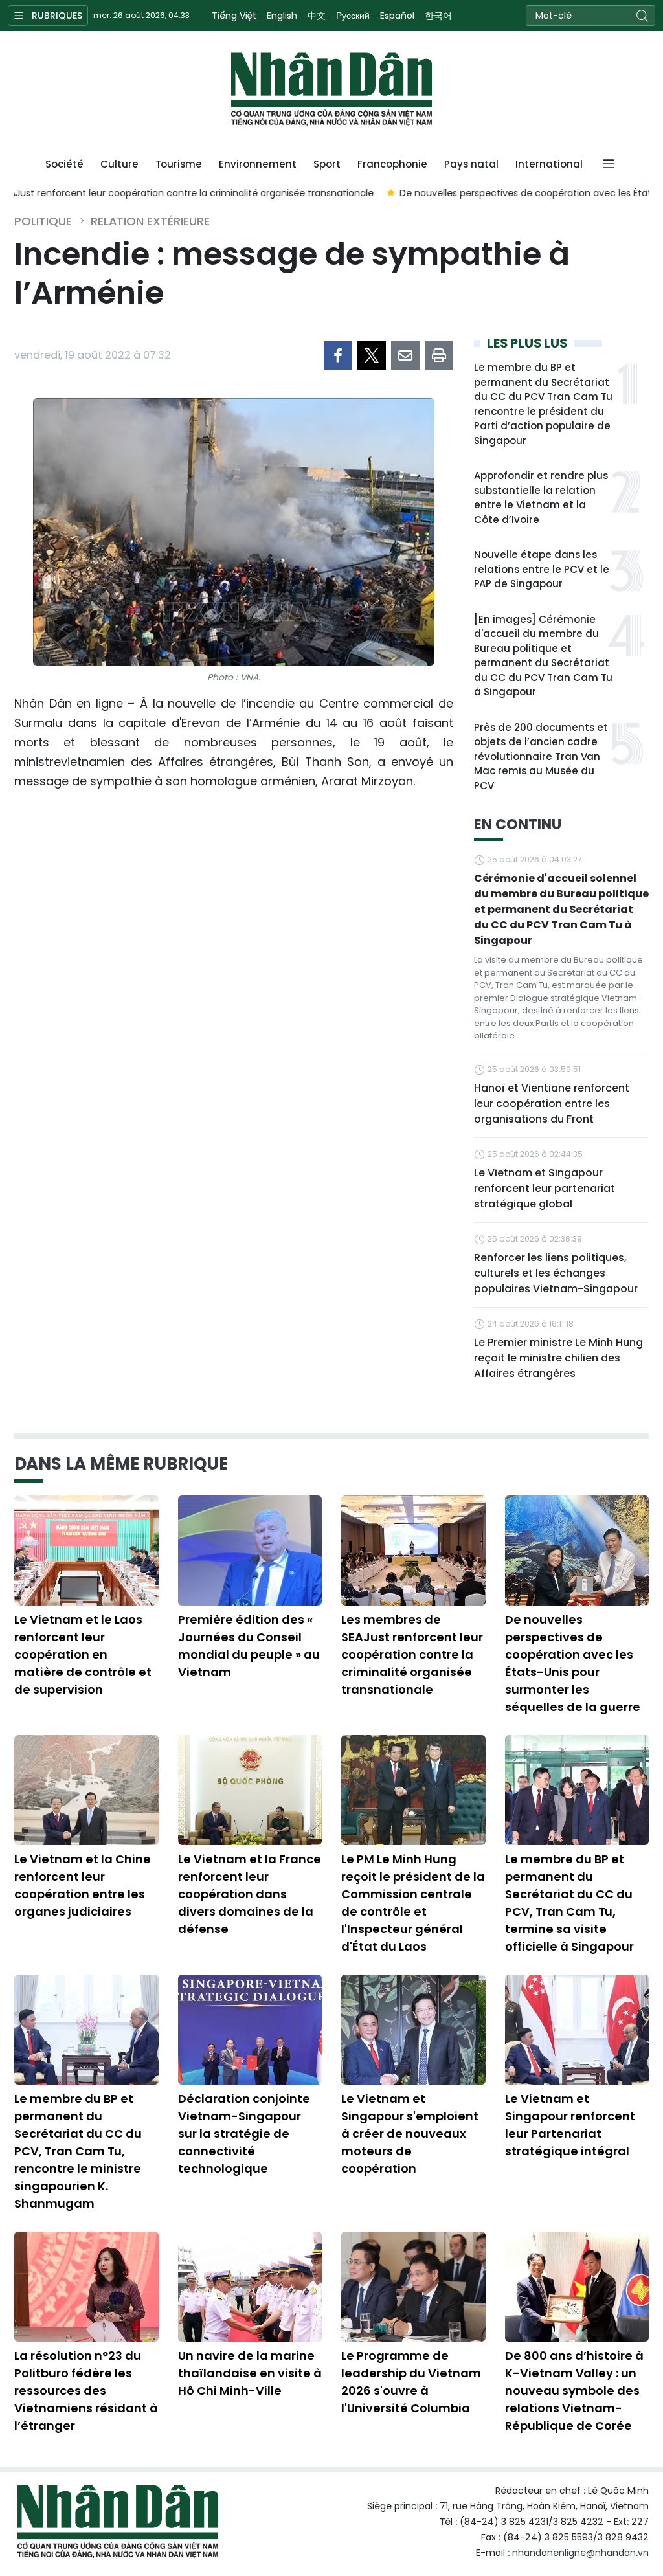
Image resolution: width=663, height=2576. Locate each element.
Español (397, 16)
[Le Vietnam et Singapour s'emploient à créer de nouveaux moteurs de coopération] (413, 2030)
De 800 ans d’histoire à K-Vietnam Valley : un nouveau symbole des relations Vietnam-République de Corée (574, 2391)
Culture (119, 164)
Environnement (258, 164)
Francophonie (392, 164)
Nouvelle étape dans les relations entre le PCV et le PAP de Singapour (542, 569)
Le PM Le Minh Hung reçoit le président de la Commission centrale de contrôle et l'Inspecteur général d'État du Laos (413, 1903)
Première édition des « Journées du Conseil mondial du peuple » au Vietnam (249, 1646)
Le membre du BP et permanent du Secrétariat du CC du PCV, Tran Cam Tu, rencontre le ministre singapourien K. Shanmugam (78, 2151)
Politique (43, 221)
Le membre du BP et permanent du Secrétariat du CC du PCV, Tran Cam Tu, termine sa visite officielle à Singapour (569, 1903)
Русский (353, 16)
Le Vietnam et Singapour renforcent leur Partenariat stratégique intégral (570, 2125)
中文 (317, 16)
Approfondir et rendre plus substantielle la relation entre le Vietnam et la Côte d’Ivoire (541, 498)
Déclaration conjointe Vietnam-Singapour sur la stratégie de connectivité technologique (244, 2134)
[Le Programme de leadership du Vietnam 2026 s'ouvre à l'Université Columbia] (413, 2287)
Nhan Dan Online (331, 89)
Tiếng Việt (234, 16)
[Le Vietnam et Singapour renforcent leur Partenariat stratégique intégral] (577, 2030)
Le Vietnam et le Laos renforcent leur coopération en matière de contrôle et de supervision (83, 1654)
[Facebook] (338, 355)
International (549, 164)
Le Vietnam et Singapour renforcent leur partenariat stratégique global (545, 1188)
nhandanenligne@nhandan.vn (580, 2553)
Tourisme (179, 164)
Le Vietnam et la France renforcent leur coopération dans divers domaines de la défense (250, 1894)
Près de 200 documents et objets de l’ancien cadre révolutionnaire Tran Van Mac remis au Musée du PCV (541, 756)
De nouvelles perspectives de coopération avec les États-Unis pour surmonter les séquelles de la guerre (573, 1663)
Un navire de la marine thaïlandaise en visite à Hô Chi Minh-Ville (250, 2373)
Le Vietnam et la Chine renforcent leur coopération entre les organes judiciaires (83, 1885)
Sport (327, 164)
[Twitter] (372, 355)
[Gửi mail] (405, 355)
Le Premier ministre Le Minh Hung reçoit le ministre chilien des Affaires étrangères (558, 1358)
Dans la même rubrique (121, 1464)
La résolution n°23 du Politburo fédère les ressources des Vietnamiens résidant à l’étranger (86, 2391)
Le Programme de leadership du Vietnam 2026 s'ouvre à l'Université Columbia (411, 2382)
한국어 (438, 16)
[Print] (439, 355)
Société (64, 164)
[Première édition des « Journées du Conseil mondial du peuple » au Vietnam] (250, 1551)
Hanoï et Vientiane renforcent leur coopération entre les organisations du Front (552, 1103)
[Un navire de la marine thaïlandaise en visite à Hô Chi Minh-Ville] (250, 2287)
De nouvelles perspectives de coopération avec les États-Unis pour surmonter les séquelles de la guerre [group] (262, 193)
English (282, 16)
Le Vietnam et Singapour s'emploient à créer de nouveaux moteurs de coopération (410, 2134)
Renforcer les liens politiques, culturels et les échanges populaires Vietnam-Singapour (556, 1273)
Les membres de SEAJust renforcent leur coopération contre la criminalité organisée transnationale (412, 1654)
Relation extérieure (150, 221)
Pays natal (471, 164)
